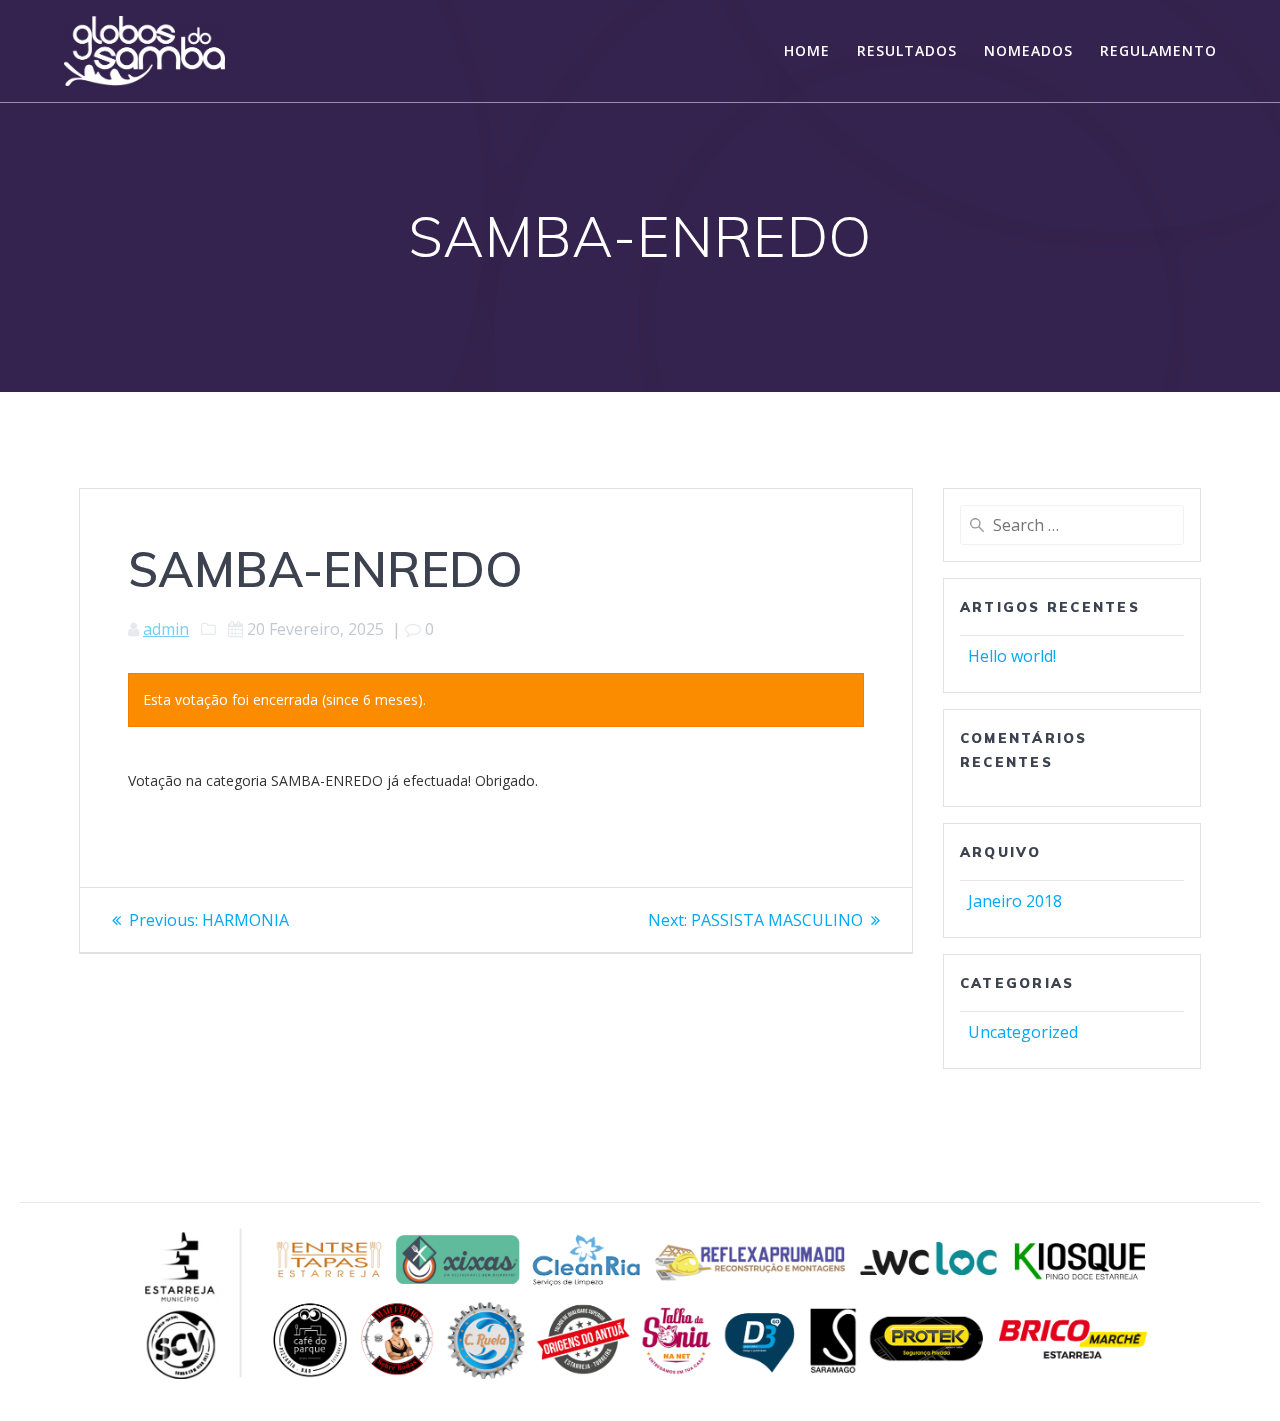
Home (807, 50)
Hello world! (1012, 656)
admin (166, 629)
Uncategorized (1023, 1032)
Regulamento (1158, 50)
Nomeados (1028, 50)
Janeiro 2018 (1015, 901)
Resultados (907, 50)
